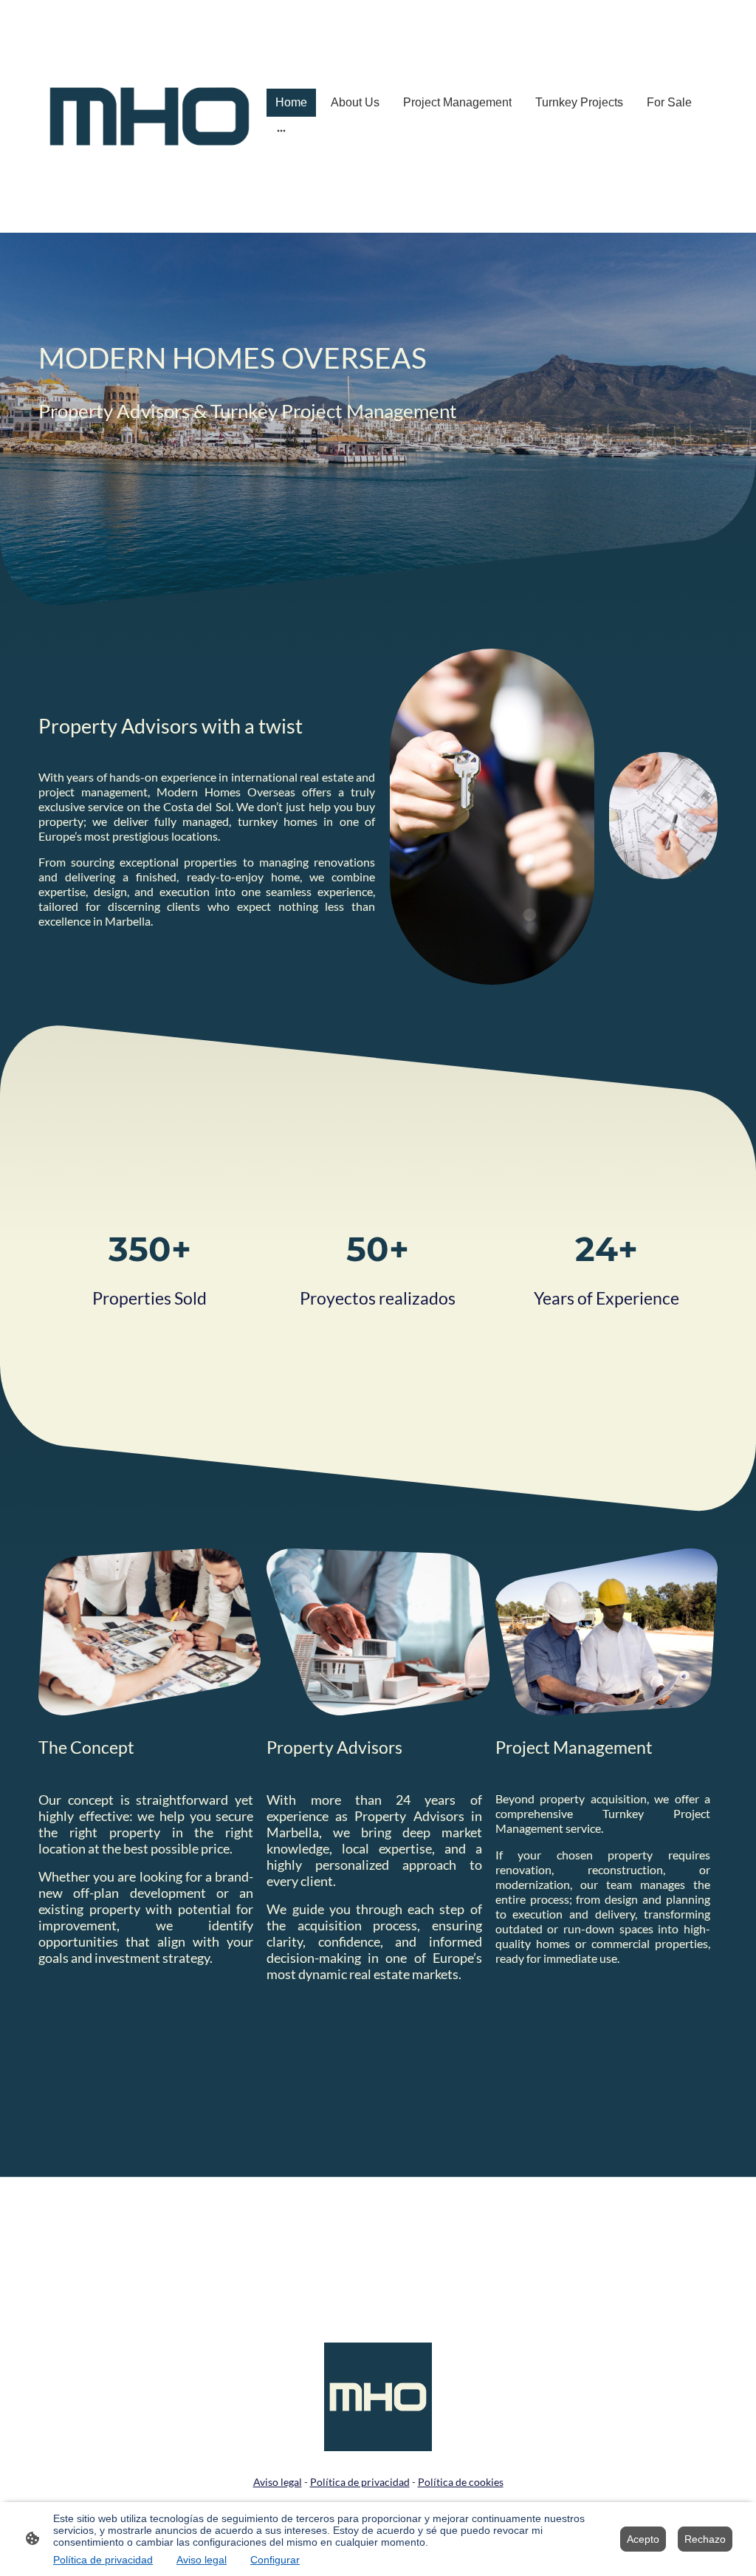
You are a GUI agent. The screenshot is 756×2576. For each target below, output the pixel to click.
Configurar (275, 2560)
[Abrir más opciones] (281, 131)
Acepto (643, 2539)
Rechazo (705, 2539)
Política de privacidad (103, 2560)
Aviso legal (202, 2560)
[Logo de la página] (150, 116)
